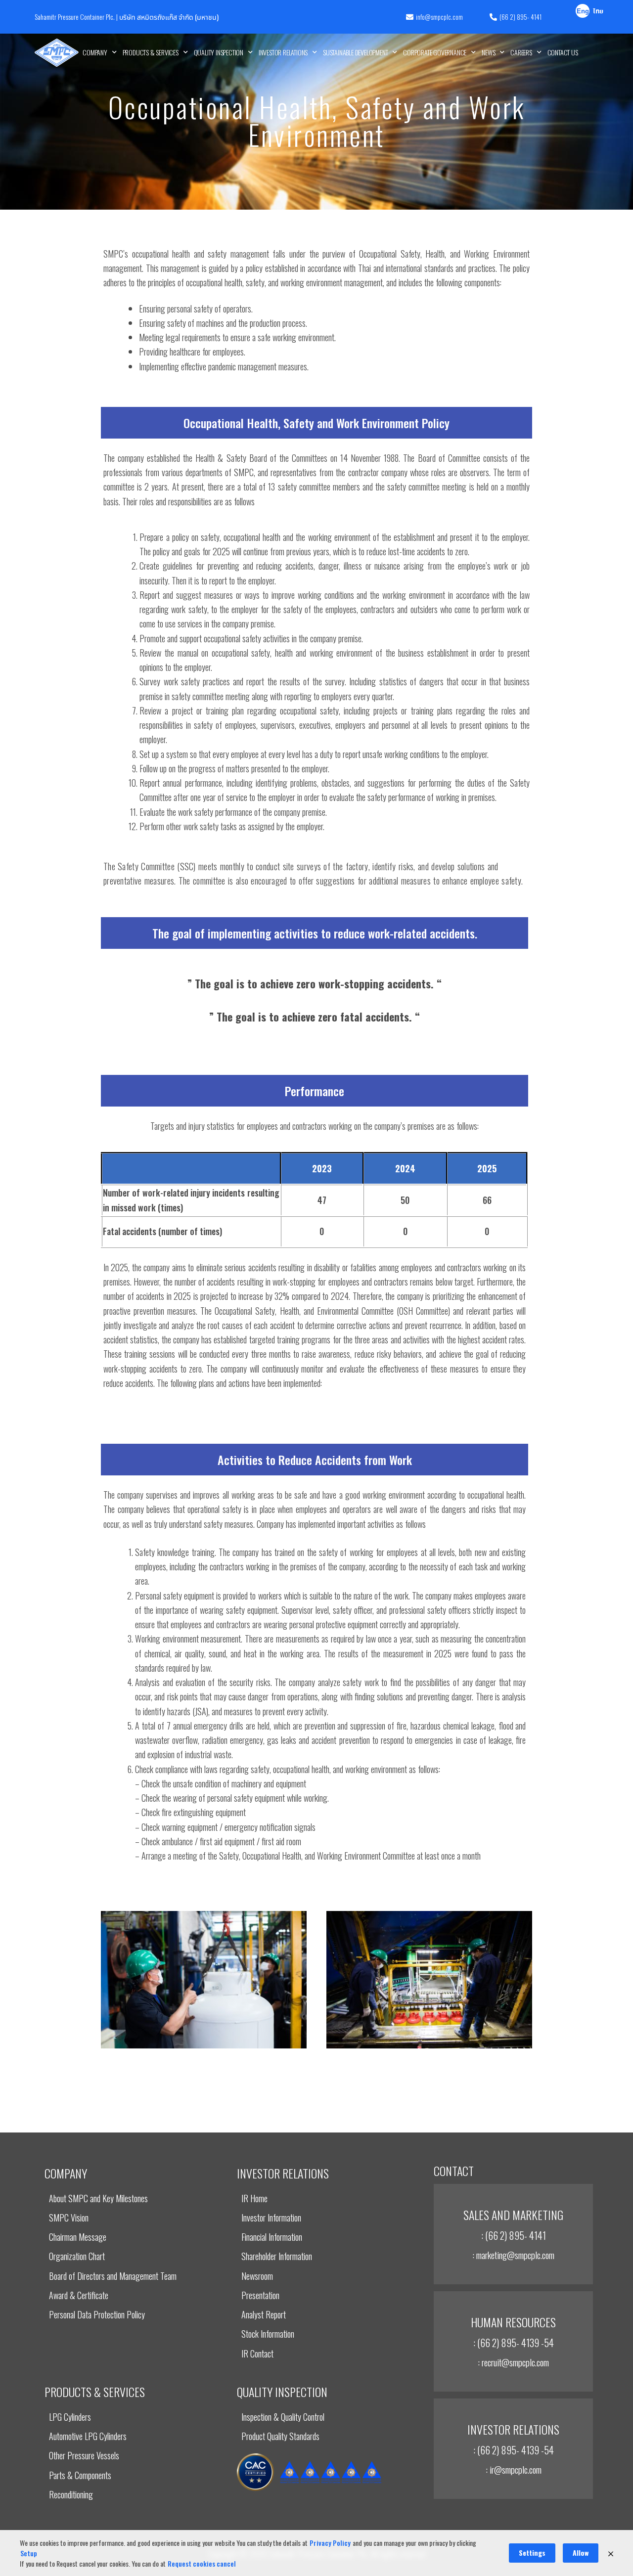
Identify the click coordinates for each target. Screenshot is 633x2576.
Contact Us (563, 52)
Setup (29, 2553)
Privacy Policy (330, 2543)
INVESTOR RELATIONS (283, 52)
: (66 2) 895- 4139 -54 (514, 2343)
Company (95, 52)
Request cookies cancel (202, 2563)
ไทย (598, 12)
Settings (532, 2553)
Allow (581, 2553)
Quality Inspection (219, 52)
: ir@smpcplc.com (514, 2469)
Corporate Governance (435, 52)
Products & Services (151, 52)
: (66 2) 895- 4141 (514, 2235)
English (583, 12)
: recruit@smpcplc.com (513, 2362)
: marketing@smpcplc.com (513, 2255)
